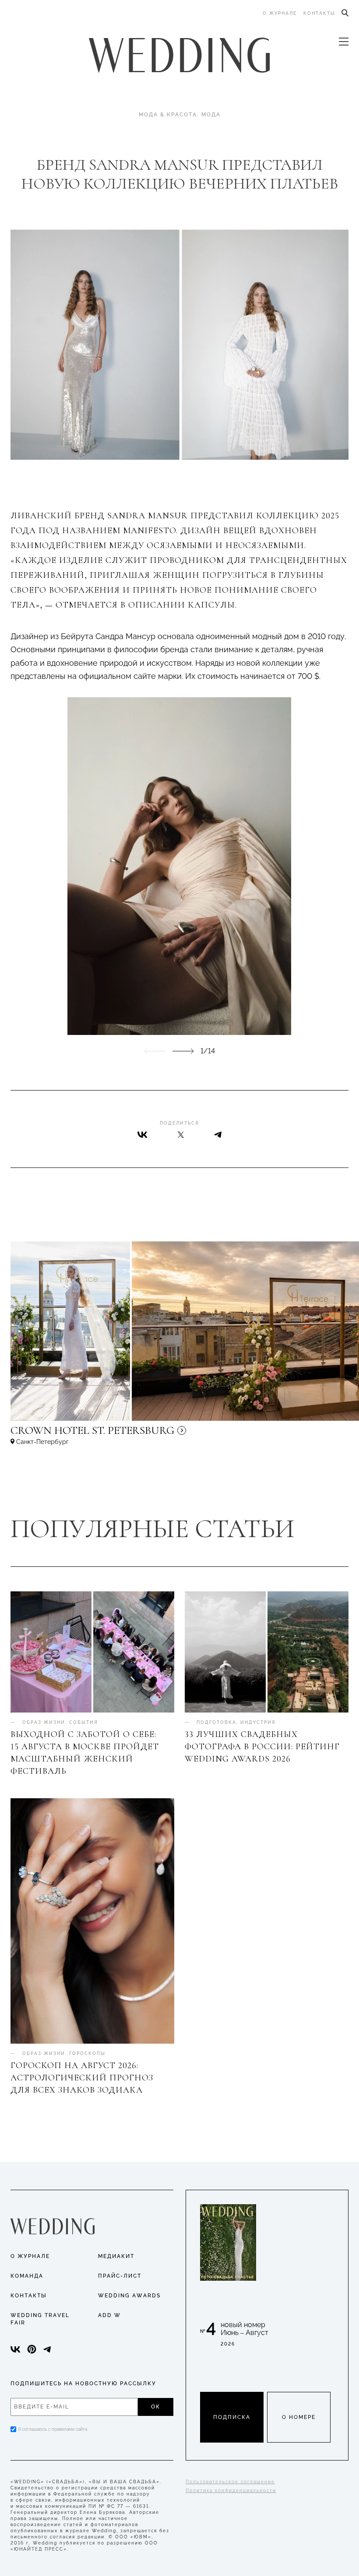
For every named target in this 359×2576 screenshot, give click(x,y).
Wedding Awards (129, 2296)
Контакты (319, 13)
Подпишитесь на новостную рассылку (83, 2384)
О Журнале (30, 2256)
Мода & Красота (168, 115)
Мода (211, 115)
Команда (27, 2276)
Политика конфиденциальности (231, 2490)
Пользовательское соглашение (230, 2482)
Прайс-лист (120, 2276)
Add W (109, 2315)
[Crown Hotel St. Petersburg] (151, 1434)
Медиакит (116, 2256)
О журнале (280, 13)
